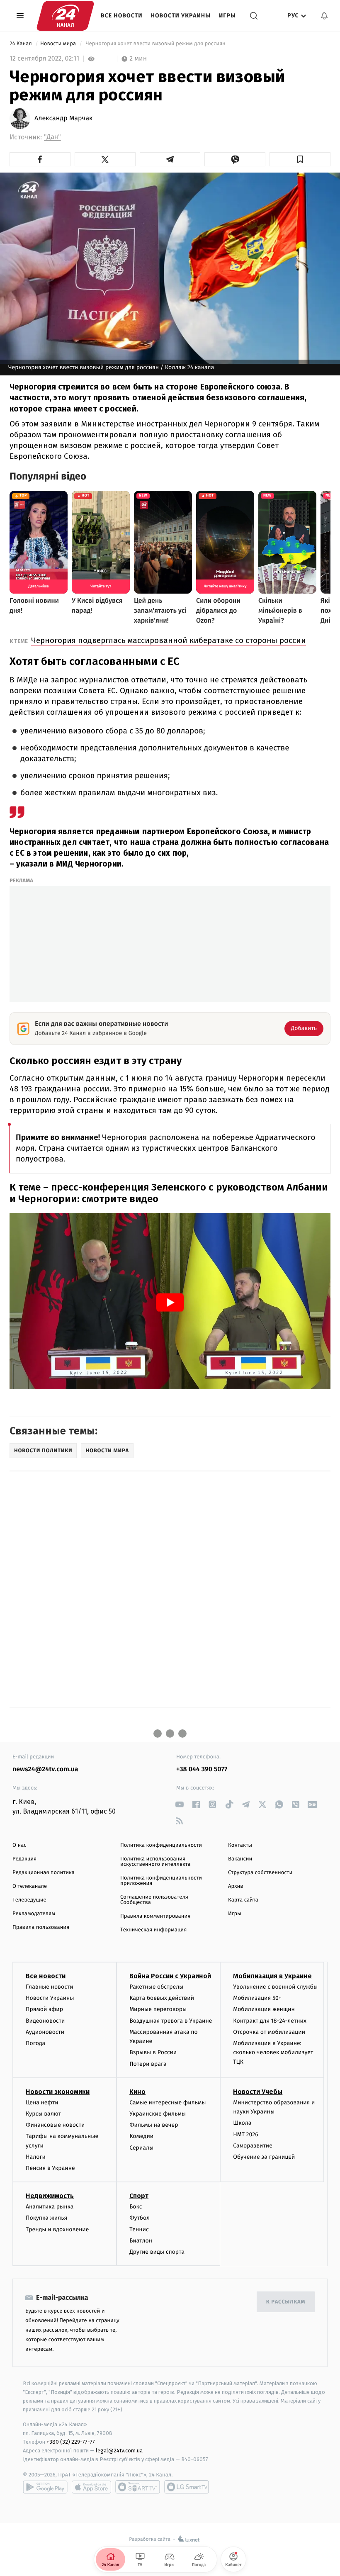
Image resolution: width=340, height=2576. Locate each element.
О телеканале (30, 1886)
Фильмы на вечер (154, 2125)
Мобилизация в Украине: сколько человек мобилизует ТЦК (273, 2053)
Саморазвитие (253, 2146)
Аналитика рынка (50, 2207)
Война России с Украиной (170, 1976)
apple (91, 2487)
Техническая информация (153, 1930)
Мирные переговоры (158, 2009)
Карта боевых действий (162, 1998)
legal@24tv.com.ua (119, 2451)
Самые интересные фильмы (168, 2102)
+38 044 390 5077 (202, 1769)
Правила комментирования (155, 1916)
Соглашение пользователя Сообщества (154, 1900)
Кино (137, 2092)
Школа (242, 2123)
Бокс (136, 2207)
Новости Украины (181, 16)
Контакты (240, 1845)
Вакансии (240, 1859)
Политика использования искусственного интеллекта (155, 1862)
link (179, 1804)
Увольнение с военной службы (275, 1987)
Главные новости (50, 1987)
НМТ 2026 (246, 2134)
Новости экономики (58, 2092)
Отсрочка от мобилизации (269, 2032)
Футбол (140, 2218)
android (45, 2487)
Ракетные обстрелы (156, 1987)
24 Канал (21, 44)
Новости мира (59, 44)
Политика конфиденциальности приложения (161, 1881)
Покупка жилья (46, 2218)
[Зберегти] (300, 159)
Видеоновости (45, 2021)
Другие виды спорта (157, 2252)
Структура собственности (260, 1873)
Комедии (141, 2136)
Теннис (139, 2229)
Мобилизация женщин (264, 2009)
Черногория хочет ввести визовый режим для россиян (155, 44)
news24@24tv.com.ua (45, 1769)
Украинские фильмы (158, 2114)
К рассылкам (286, 2302)
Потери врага (148, 2064)
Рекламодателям (34, 1914)
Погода (35, 2043)
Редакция (24, 1859)
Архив (236, 1886)
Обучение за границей (264, 2157)
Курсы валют (43, 2114)
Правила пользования (41, 1927)
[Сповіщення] (324, 16)
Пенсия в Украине (50, 2168)
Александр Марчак (63, 119)
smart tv (138, 2487)
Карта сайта (243, 1900)
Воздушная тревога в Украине (171, 2021)
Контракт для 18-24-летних (270, 2021)
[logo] (65, 16)
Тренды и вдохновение (57, 2229)
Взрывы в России (153, 2052)
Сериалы (141, 2148)
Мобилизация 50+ (257, 1998)
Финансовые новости (55, 2125)
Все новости (122, 16)
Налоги (36, 2157)
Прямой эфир (44, 2009)
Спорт (139, 2196)
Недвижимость (50, 2196)
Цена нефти (42, 2102)
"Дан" (52, 137)
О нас (19, 1845)
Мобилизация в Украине (272, 1976)
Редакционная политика (44, 1873)
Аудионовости (45, 2032)
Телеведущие (29, 1900)
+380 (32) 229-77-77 (71, 2442)
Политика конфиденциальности (161, 1845)
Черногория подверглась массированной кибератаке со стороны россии (169, 640)
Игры (227, 16)
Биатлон (141, 2241)
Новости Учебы (258, 2092)
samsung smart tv (187, 2487)
